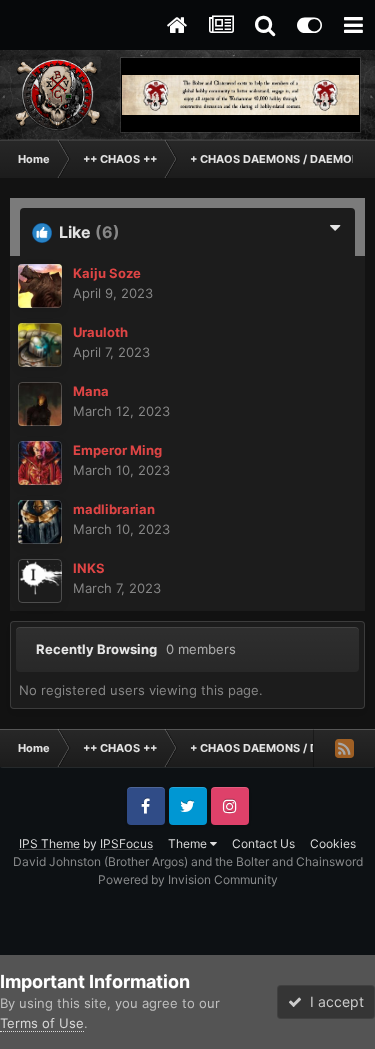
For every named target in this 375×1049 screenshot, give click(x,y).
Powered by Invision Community (188, 879)
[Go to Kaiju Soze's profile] (40, 286)
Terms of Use (42, 1023)
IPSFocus (126, 843)
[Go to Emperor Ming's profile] (40, 463)
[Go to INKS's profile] (40, 581)
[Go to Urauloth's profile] (40, 345)
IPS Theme (49, 843)
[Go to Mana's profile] (40, 404)
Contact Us (263, 843)
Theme (189, 843)
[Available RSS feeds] (344, 748)
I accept (333, 1001)
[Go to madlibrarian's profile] (40, 522)
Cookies (333, 843)
